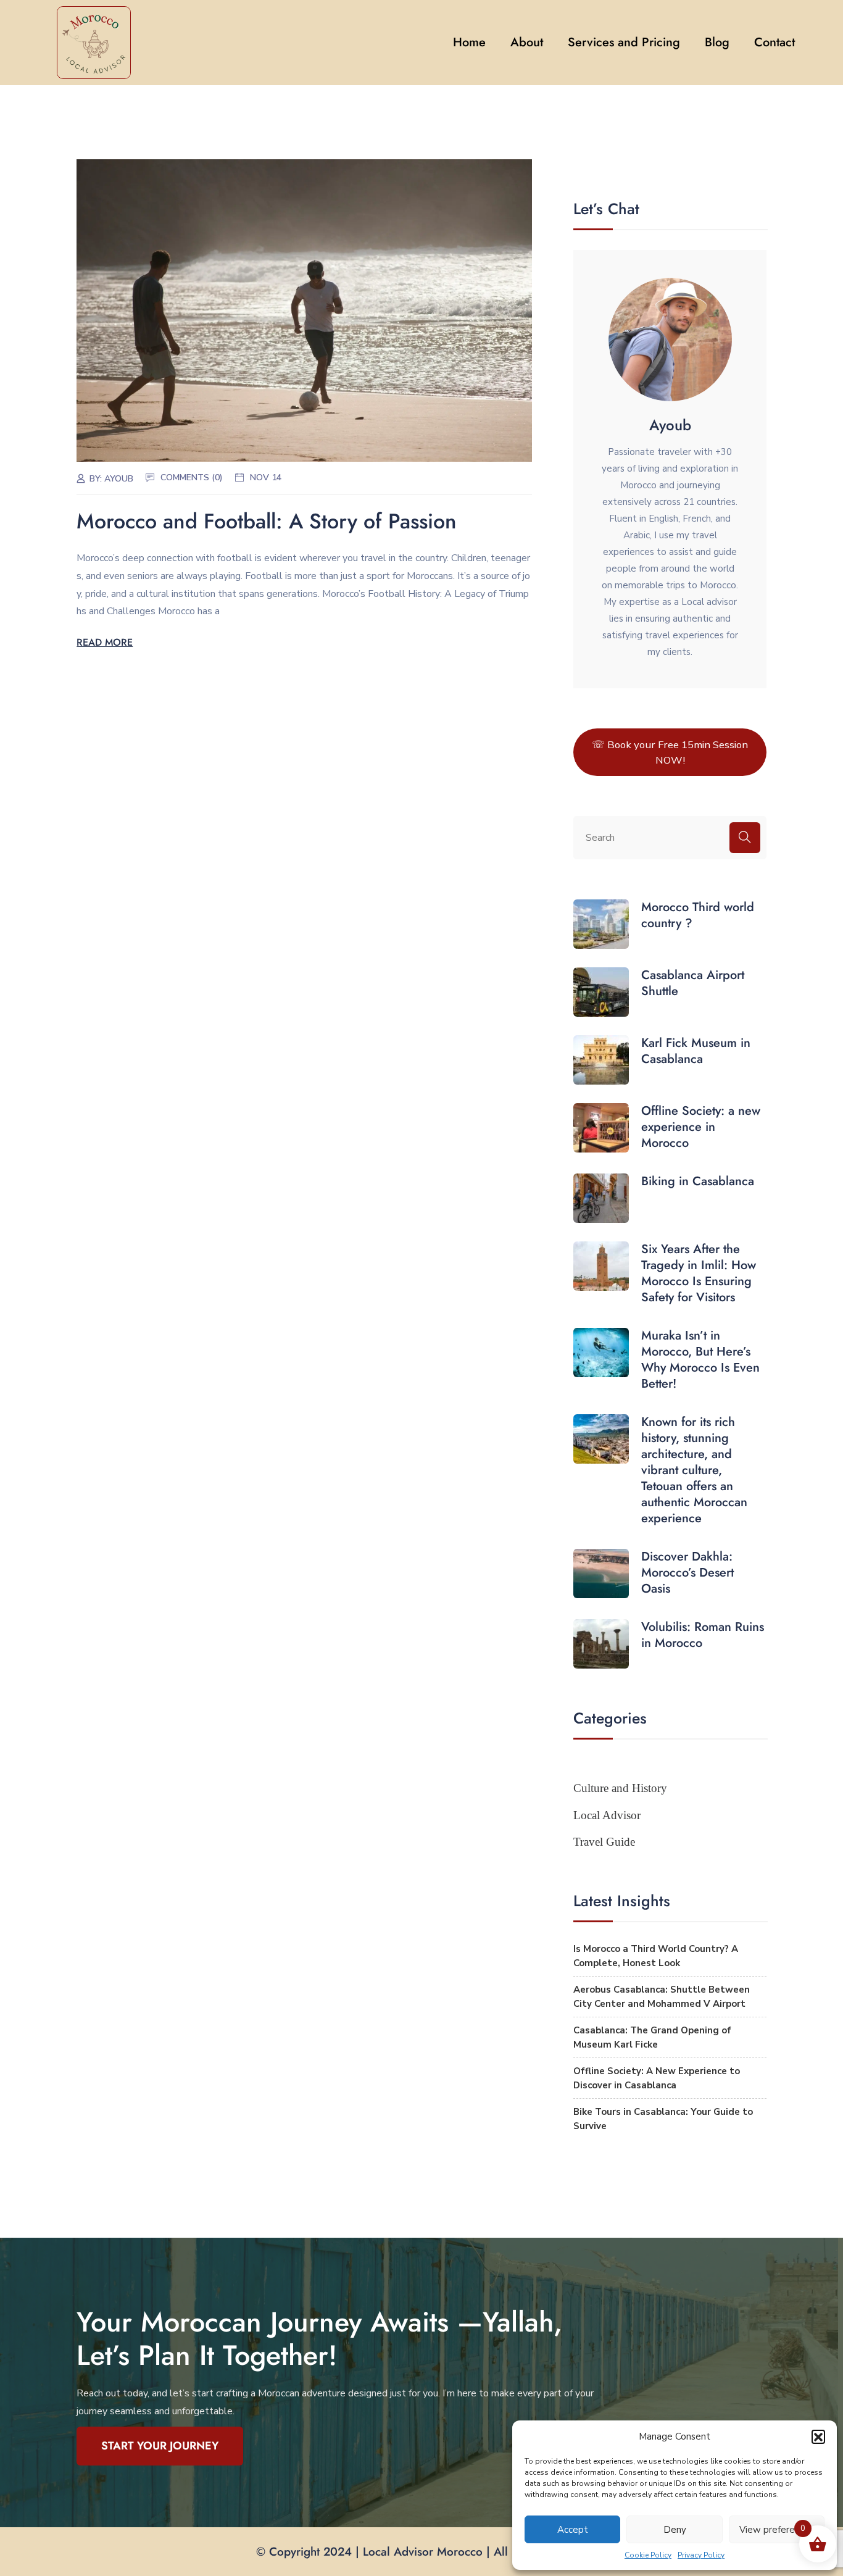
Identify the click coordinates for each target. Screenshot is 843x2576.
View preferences (777, 2530)
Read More (105, 642)
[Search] (745, 838)
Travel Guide (604, 1842)
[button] (818, 2436)
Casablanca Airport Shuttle (693, 983)
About (527, 42)
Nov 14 (266, 477)
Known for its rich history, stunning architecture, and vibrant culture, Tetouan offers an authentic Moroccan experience (694, 1470)
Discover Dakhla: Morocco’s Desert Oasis (687, 1573)
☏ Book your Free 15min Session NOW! (670, 752)
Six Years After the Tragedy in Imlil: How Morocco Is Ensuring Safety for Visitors (699, 1273)
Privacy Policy (701, 2555)
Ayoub (119, 479)
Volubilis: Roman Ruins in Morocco (703, 1635)
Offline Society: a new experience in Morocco (701, 1127)
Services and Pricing (624, 42)
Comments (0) (192, 477)
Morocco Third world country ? (698, 915)
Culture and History (620, 1788)
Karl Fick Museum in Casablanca (696, 1051)
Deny (675, 2530)
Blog (717, 42)
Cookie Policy (648, 2555)
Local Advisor (607, 1815)
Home (469, 42)
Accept (573, 2530)
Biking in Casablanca (698, 1182)
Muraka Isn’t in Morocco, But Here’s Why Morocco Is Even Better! (700, 1360)
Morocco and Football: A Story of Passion (267, 521)
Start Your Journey (160, 2446)
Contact (774, 42)
